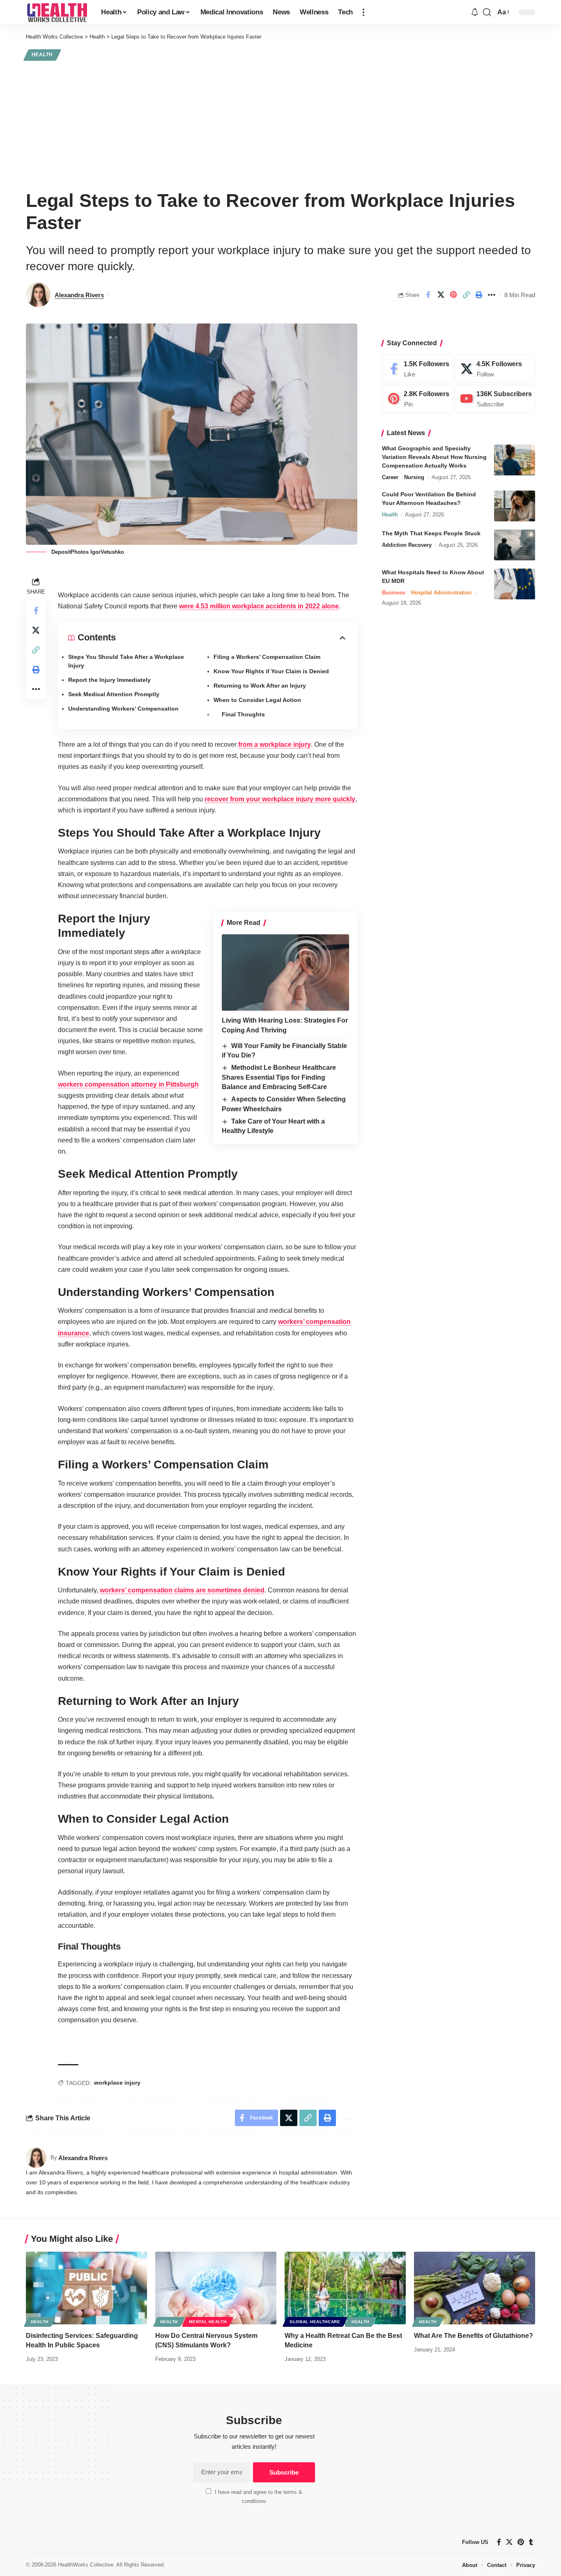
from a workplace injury (275, 744)
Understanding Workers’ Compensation (123, 709)
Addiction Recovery (407, 545)
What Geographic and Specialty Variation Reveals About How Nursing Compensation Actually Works (434, 457)
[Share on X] (441, 295)
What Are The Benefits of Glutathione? (474, 2336)
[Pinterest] (417, 399)
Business (394, 593)
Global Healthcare (315, 2322)
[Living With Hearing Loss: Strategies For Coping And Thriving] (285, 973)
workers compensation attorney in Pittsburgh (128, 1084)
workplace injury (117, 2083)
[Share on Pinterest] (453, 295)
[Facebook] (417, 369)
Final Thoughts (243, 714)
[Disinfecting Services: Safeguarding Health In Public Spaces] (86, 2288)
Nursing (414, 478)
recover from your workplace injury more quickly (280, 799)
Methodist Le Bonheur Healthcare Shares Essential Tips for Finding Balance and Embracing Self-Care (279, 1077)
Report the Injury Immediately (109, 680)
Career (390, 478)
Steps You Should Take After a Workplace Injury (126, 661)
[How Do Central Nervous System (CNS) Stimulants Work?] (216, 2288)
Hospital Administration (441, 593)
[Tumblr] (531, 2542)
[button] (363, 12)
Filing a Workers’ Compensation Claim (267, 657)
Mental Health (208, 2322)
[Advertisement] (280, 124)
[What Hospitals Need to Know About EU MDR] (515, 584)
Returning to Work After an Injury (260, 686)
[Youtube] (495, 399)
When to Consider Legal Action (257, 700)
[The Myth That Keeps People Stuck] (515, 545)
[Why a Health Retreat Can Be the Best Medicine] (345, 2288)
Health (42, 55)
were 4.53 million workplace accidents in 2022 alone (259, 606)
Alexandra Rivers (79, 295)
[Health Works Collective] (57, 12)
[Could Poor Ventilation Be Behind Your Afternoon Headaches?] (515, 506)
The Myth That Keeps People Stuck (431, 534)
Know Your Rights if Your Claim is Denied (271, 671)
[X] (495, 369)
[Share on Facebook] (428, 295)
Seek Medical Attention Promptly (114, 694)
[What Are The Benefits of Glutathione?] (475, 2288)
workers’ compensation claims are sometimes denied (182, 1590)
